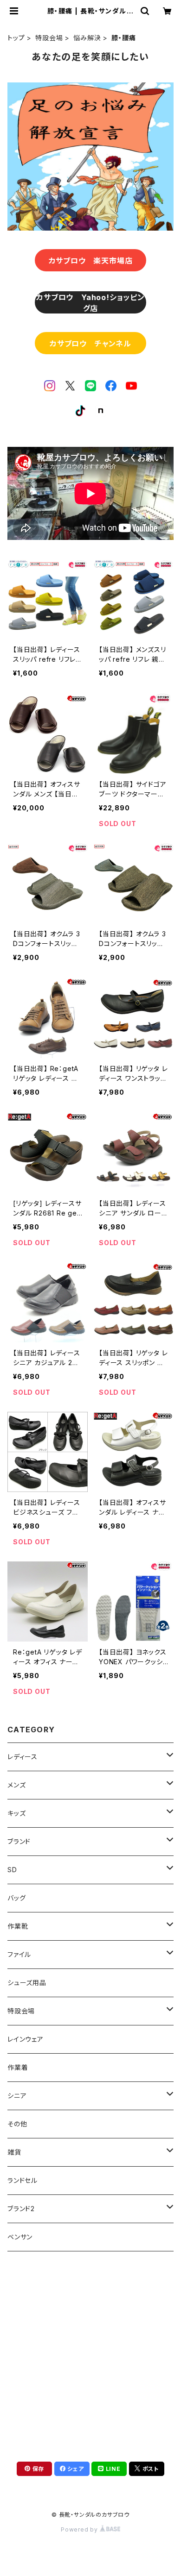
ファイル (19, 1954)
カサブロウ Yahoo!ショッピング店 (90, 303)
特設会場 (49, 38)
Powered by (80, 2529)
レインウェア (26, 2039)
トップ (16, 38)
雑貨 (14, 2152)
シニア (17, 2096)
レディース (23, 1757)
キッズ (16, 1813)
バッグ (16, 1898)
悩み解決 (87, 38)
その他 (17, 2124)
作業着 (18, 2067)
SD (12, 1870)
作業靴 (18, 1926)
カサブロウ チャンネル (90, 344)
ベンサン (20, 2237)
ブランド (19, 1841)
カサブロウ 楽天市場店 (91, 261)
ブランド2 (21, 2209)
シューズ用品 (27, 1983)
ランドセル (23, 2180)
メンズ (16, 1785)
